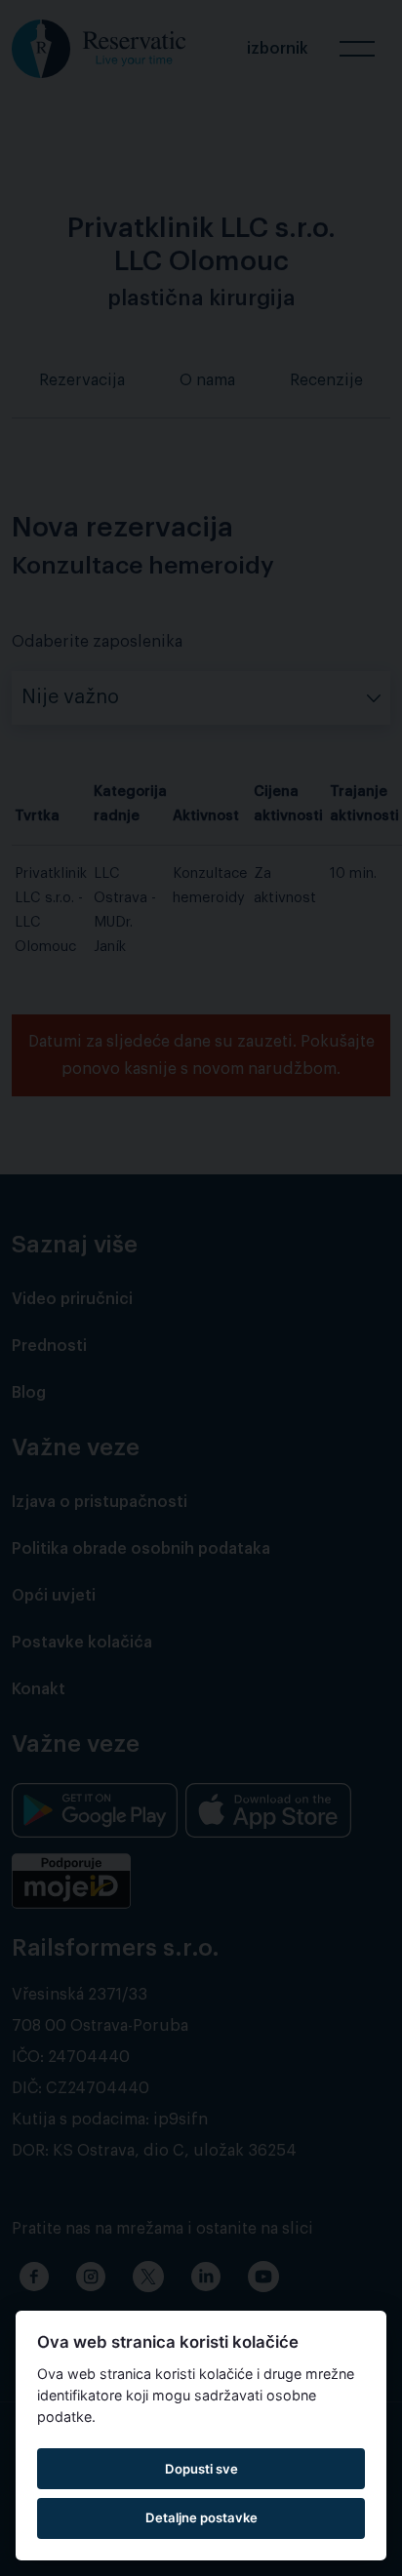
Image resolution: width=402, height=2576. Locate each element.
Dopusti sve (201, 2469)
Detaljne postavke (201, 2517)
